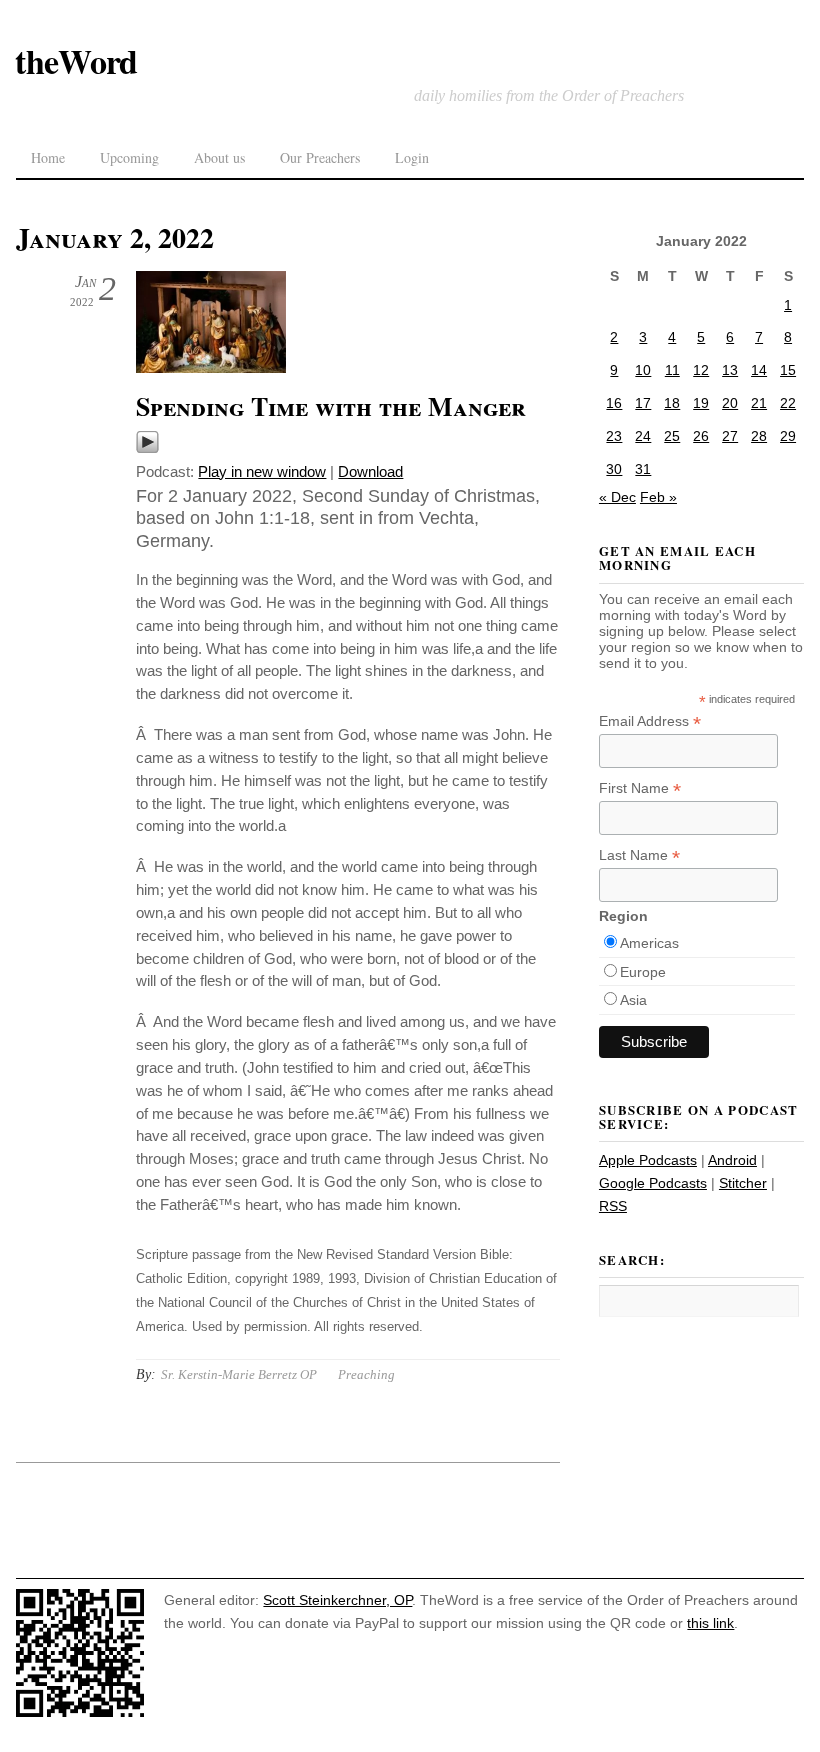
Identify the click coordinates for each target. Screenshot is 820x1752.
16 (614, 403)
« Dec (617, 497)
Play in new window (262, 471)
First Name (640, 788)
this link (710, 1623)
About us (219, 157)
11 (672, 370)
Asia (633, 1000)
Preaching (366, 1374)
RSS (613, 1206)
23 (614, 436)
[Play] (147, 448)
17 (643, 403)
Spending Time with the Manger (331, 406)
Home (48, 157)
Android (732, 1160)
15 (788, 370)
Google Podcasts (653, 1183)
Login (412, 157)
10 (643, 370)
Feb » (658, 497)
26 (701, 436)
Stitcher (743, 1183)
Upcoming (129, 157)
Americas (649, 943)
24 (643, 436)
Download (370, 471)
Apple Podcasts (648, 1160)
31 (643, 469)
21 (759, 403)
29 (788, 436)
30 (614, 469)
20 (730, 403)
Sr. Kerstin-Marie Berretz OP (239, 1374)
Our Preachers (320, 157)
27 (730, 436)
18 (672, 403)
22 (788, 403)
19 (701, 403)
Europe (643, 972)
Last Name (639, 855)
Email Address (650, 721)
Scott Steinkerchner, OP (337, 1600)
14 (759, 370)
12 (701, 370)
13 (730, 370)
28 (759, 436)
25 (672, 436)
